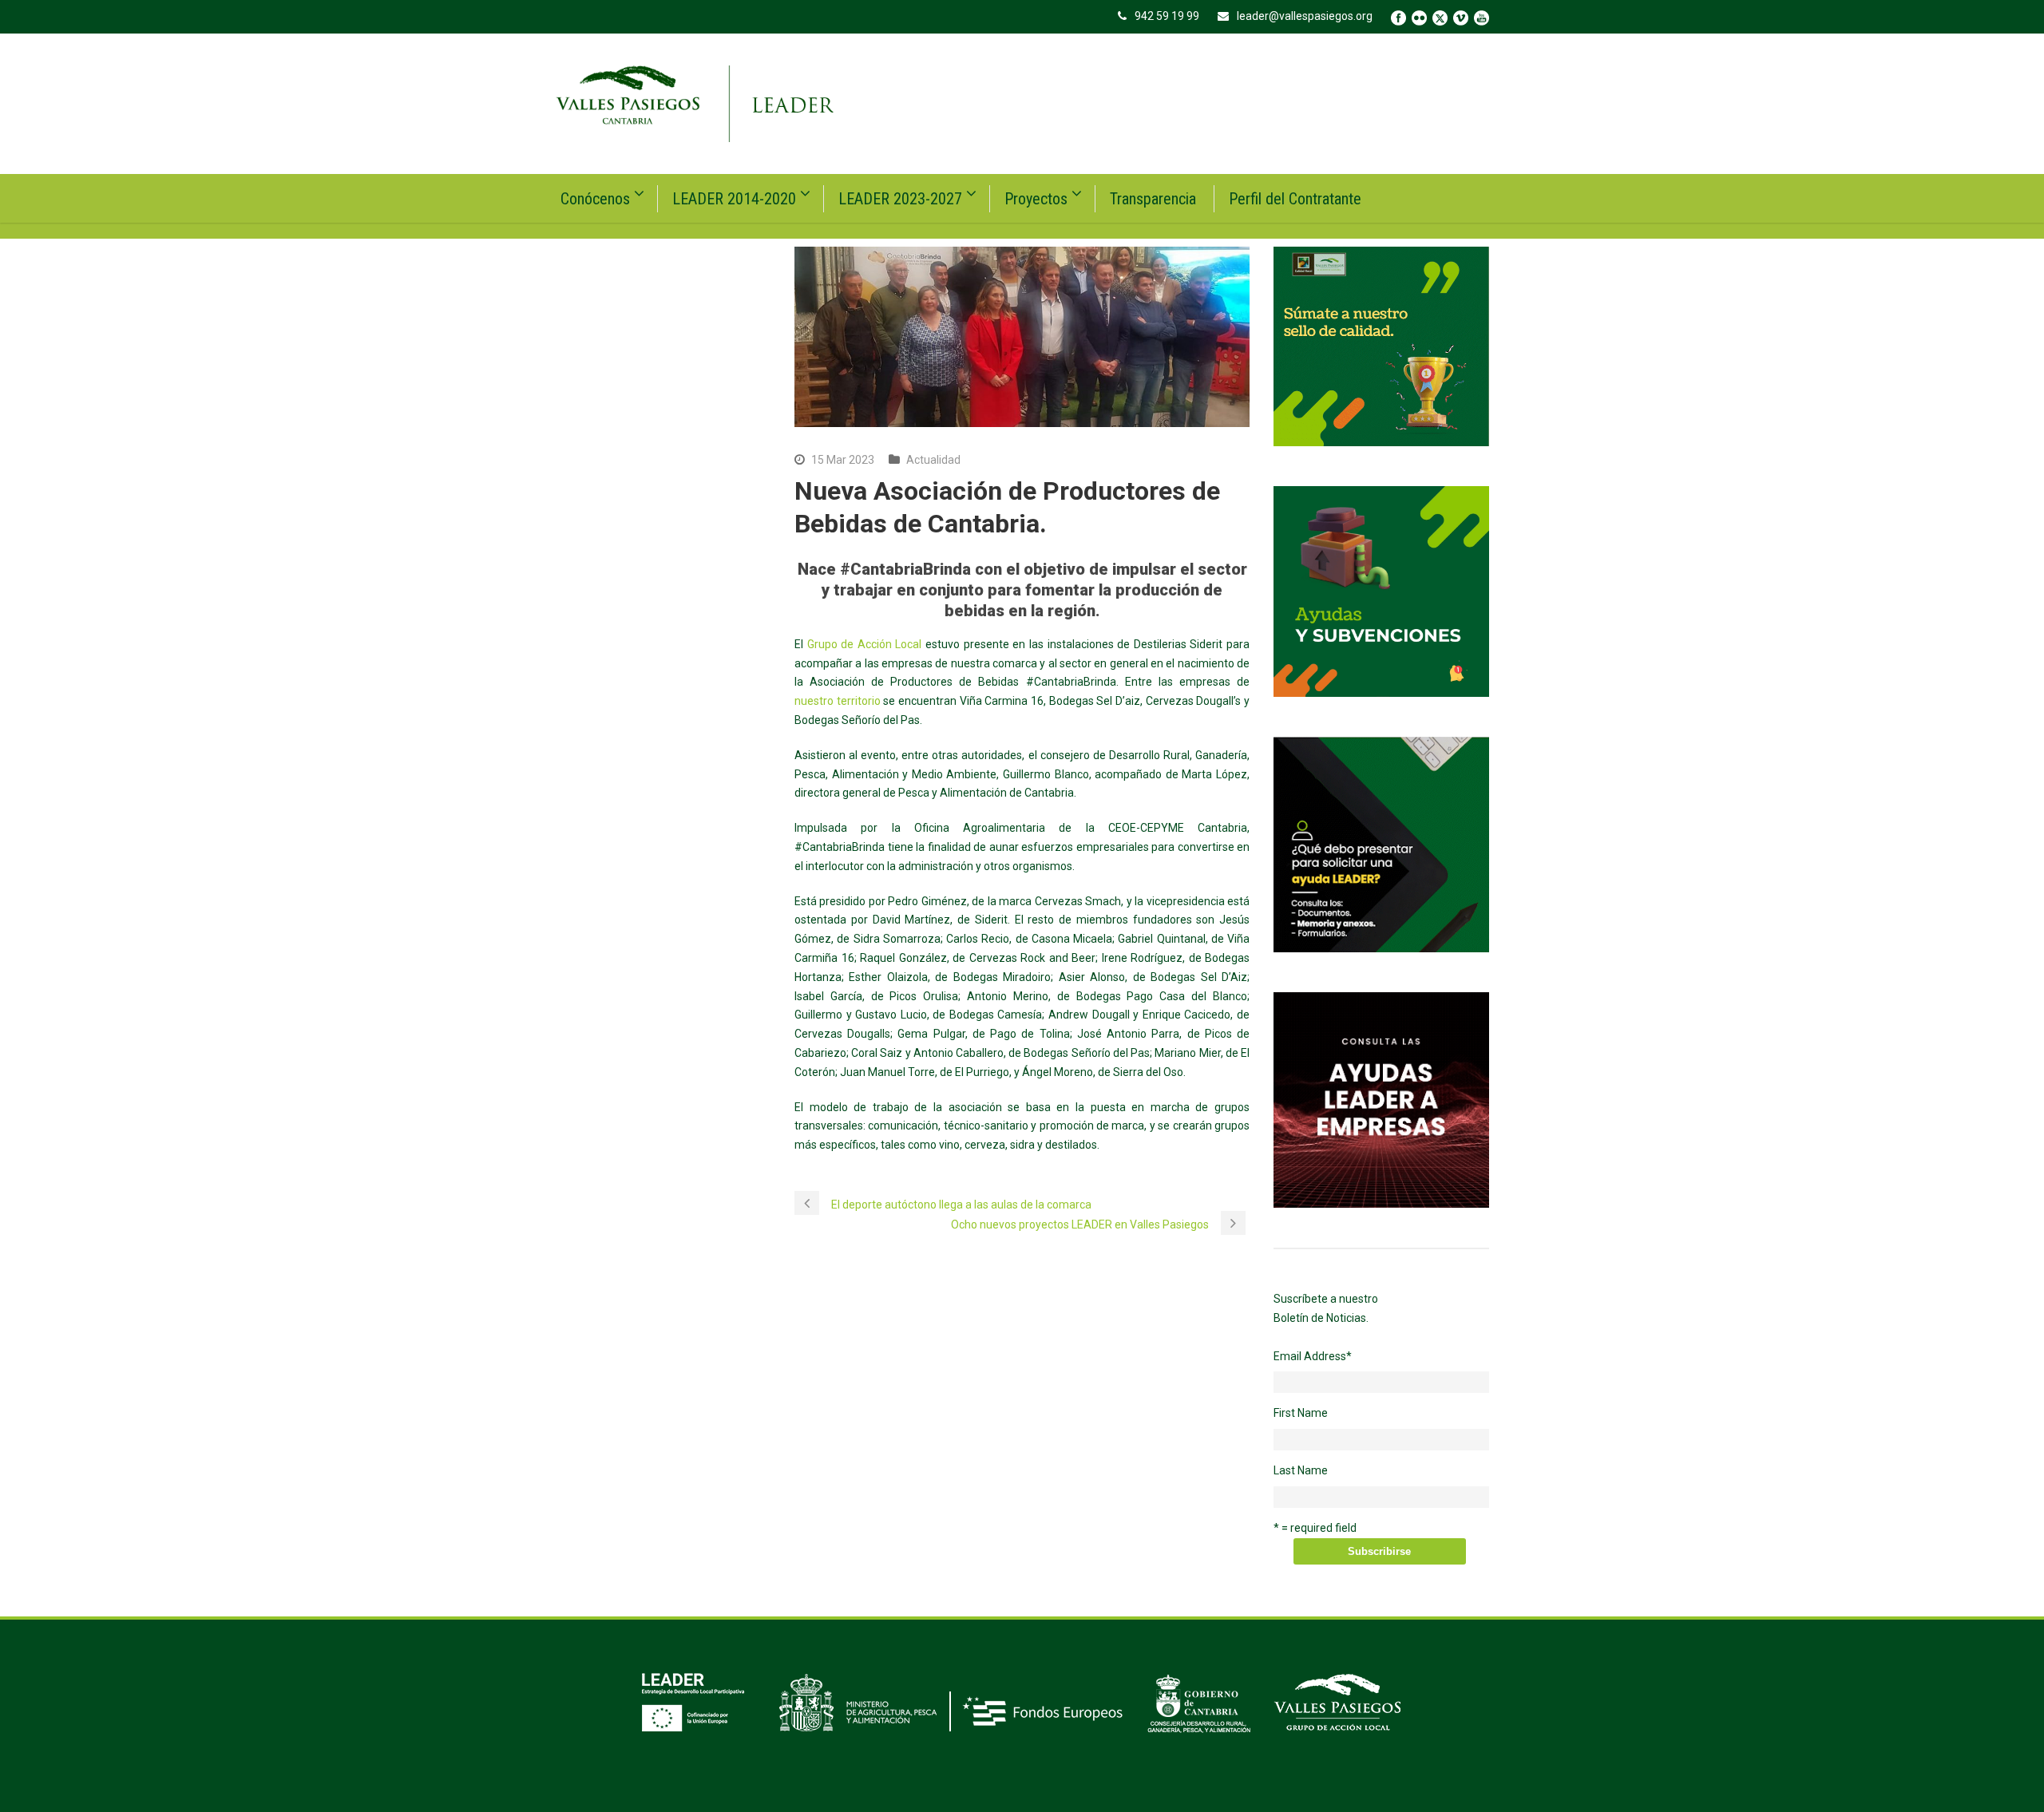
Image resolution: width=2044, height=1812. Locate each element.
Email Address (1313, 1356)
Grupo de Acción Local (865, 644)
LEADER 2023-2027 (900, 199)
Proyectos (1036, 199)
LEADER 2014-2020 (734, 199)
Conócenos (595, 199)
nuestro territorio (838, 701)
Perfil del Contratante (1295, 199)
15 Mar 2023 (843, 460)
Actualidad (933, 460)
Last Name (1301, 1470)
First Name (1301, 1413)
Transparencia (1153, 199)
